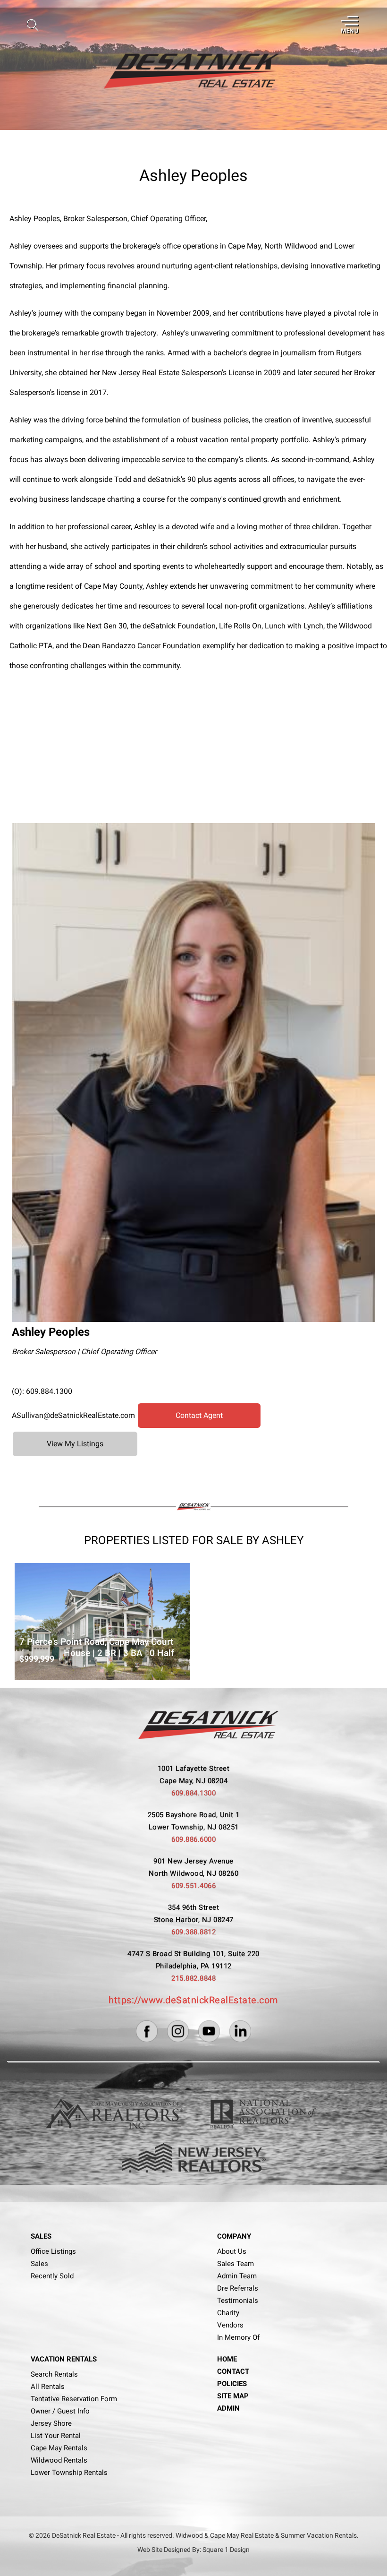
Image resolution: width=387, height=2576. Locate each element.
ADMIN (228, 2408)
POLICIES (232, 2384)
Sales (39, 2264)
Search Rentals (54, 2374)
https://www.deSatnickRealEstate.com (193, 2000)
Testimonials (238, 2301)
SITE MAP (233, 2396)
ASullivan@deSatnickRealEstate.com (73, 1415)
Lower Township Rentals (69, 2473)
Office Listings (53, 2251)
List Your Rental (56, 2436)
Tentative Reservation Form (74, 2399)
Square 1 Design (226, 2550)
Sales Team (236, 2264)
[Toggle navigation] (349, 25)
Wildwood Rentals (59, 2460)
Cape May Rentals (59, 2448)
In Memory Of (238, 2337)
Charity (228, 2313)
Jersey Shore (51, 2423)
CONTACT (233, 2371)
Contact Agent (199, 1415)
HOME (227, 2359)
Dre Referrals (238, 2288)
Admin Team (237, 2276)
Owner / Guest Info (60, 2411)
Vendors (230, 2325)
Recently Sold (52, 2276)
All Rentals (48, 2387)
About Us (232, 2251)
